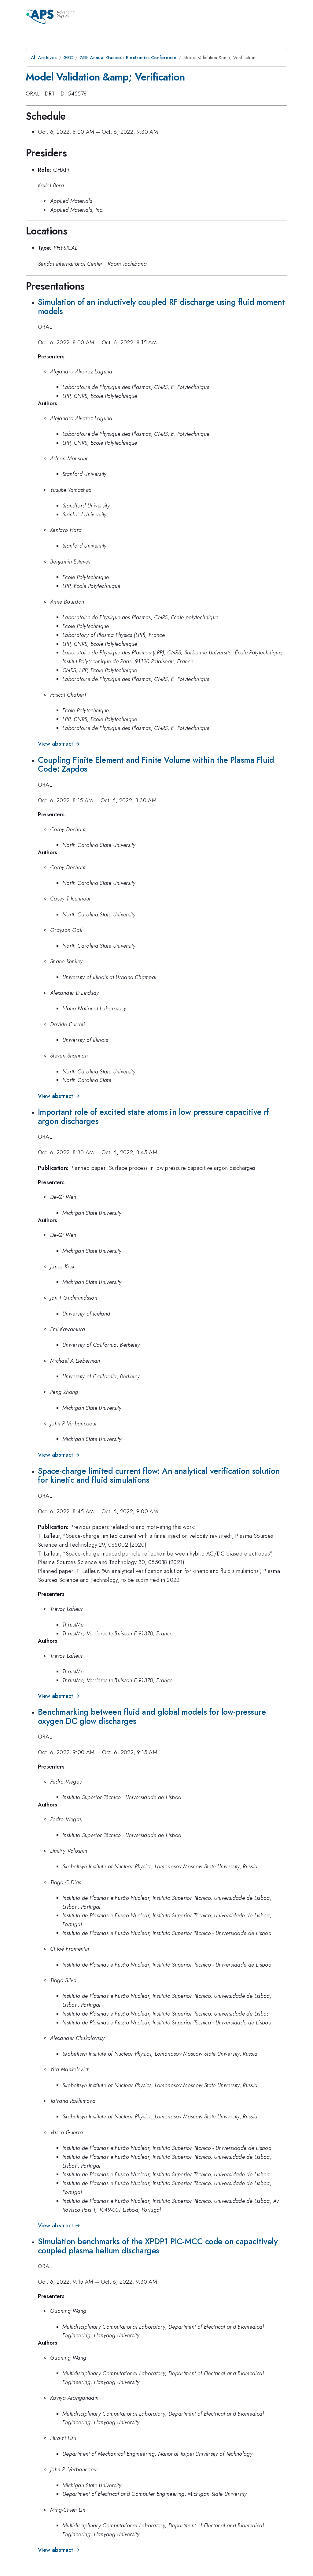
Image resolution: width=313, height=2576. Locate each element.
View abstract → (59, 744)
